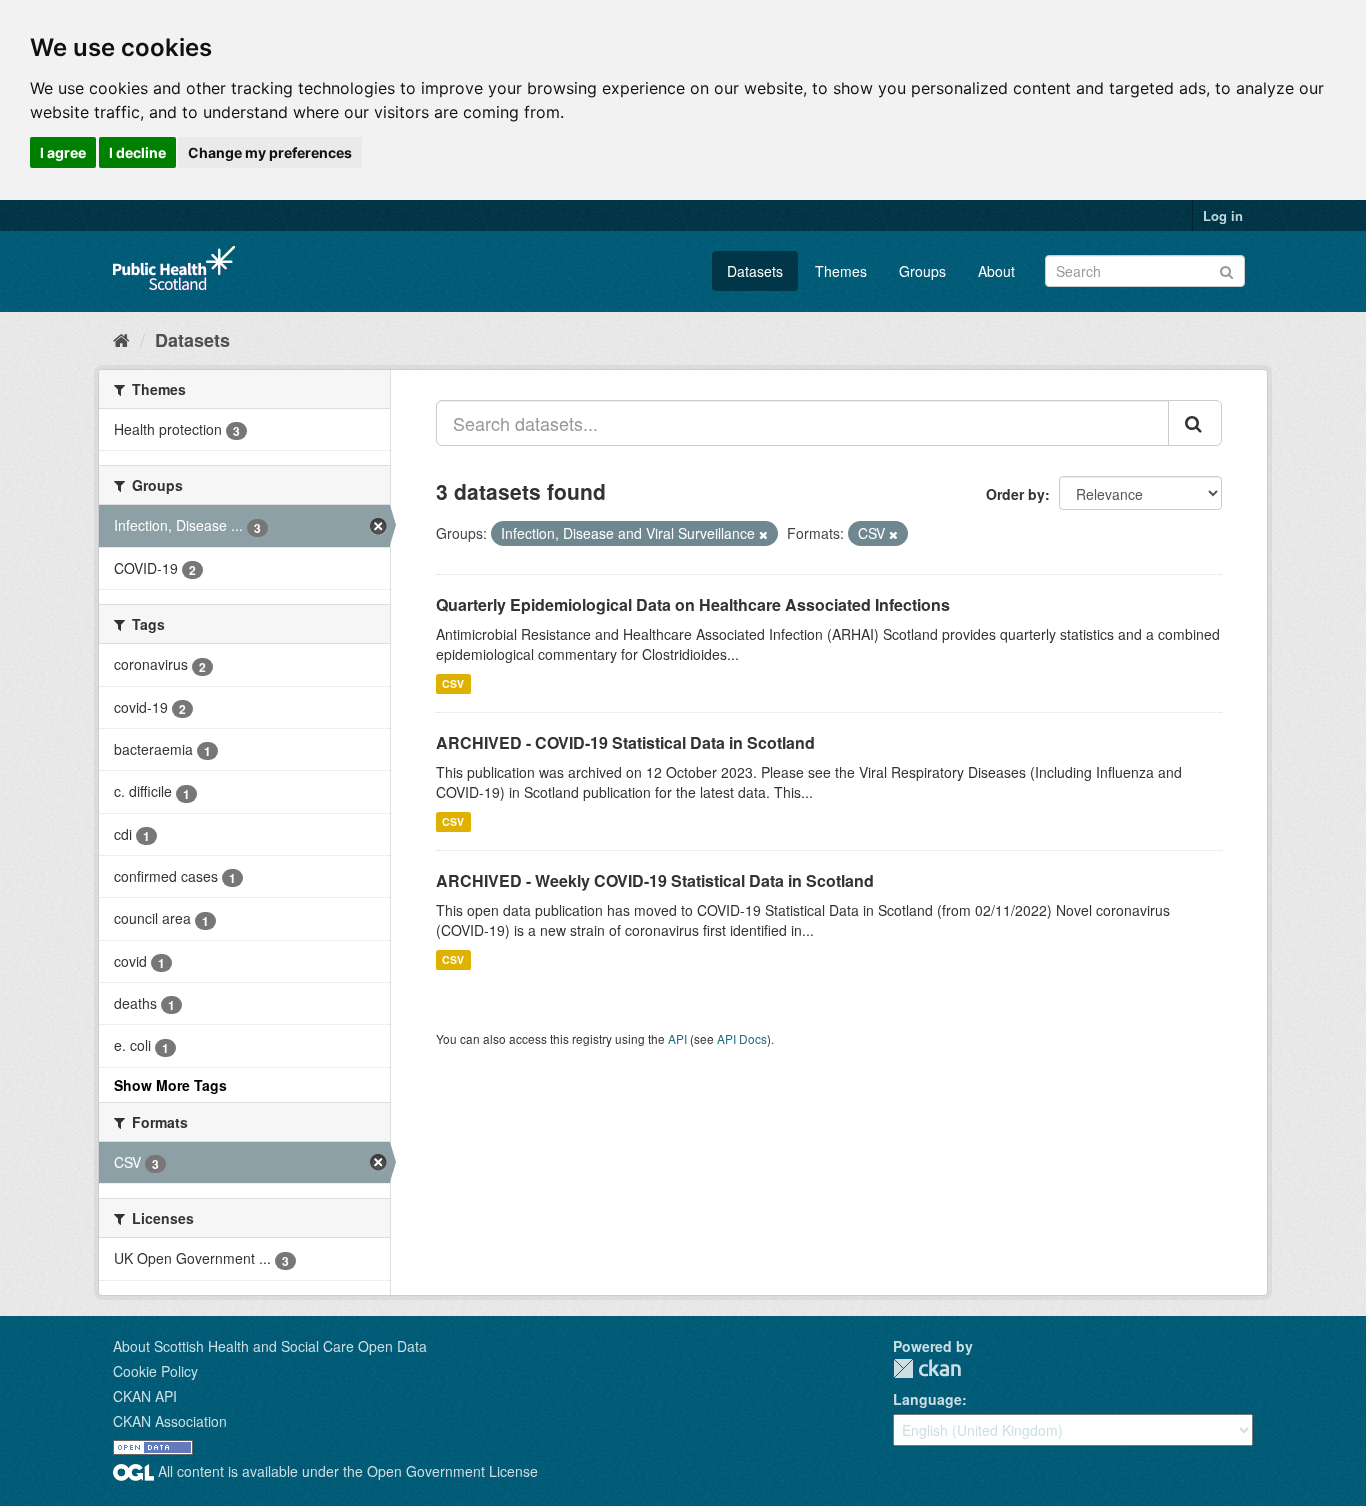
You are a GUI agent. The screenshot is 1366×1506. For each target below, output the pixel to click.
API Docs (742, 1038)
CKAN (927, 1368)
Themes (841, 271)
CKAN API (145, 1396)
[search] (1195, 423)
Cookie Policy (155, 1371)
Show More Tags (170, 1085)
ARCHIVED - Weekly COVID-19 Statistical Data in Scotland (655, 880)
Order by (1015, 494)
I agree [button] (63, 152)
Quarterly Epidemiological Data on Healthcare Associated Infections (693, 604)
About (996, 271)
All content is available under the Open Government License (346, 1471)
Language (927, 1399)
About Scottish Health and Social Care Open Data (270, 1346)
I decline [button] (137, 152)
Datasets (755, 271)
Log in (1223, 215)
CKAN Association (170, 1421)
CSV (453, 683)
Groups (922, 271)
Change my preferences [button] (270, 152)
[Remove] (763, 534)
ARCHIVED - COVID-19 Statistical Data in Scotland (625, 742)
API (677, 1038)
